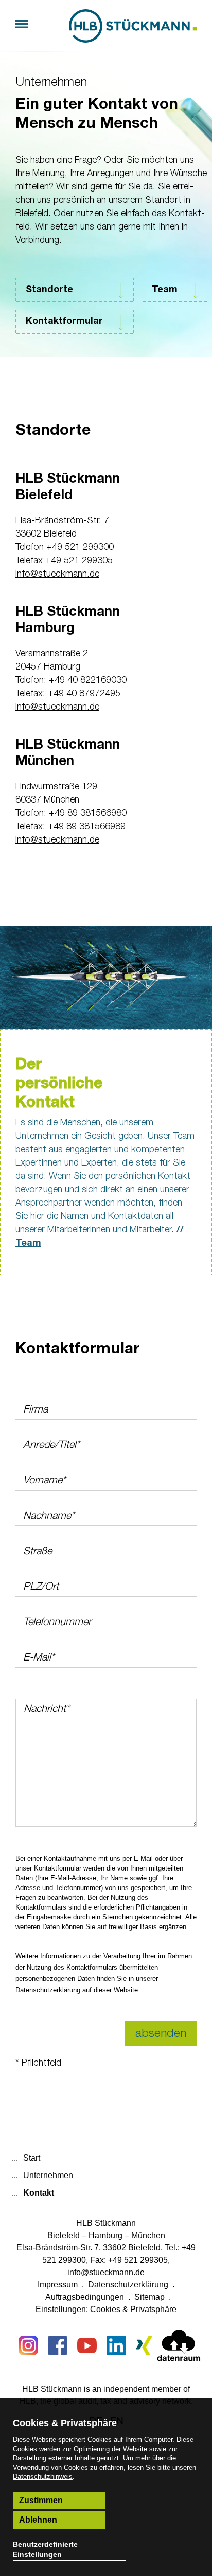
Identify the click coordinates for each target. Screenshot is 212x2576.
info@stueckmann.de (57, 574)
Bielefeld (64, 2235)
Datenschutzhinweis (43, 2477)
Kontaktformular (64, 321)
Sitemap (149, 2297)
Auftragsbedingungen (85, 2297)
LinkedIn (116, 2345)
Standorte (49, 290)
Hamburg (105, 2235)
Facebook (58, 2345)
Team (165, 290)
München (148, 2235)
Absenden (161, 2034)
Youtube (87, 2345)
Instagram (28, 2345)
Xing (146, 2345)
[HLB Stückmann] (133, 26)
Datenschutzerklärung (48, 1990)
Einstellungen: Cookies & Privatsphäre (106, 2309)
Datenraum (179, 2348)
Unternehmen (51, 82)
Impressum (58, 2285)
